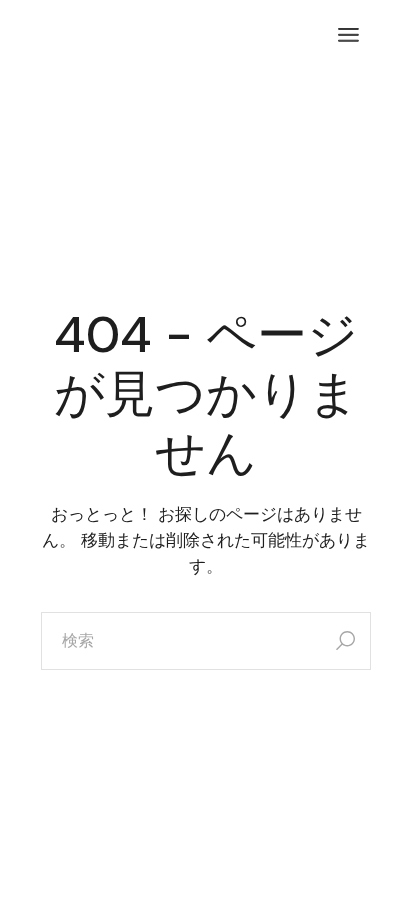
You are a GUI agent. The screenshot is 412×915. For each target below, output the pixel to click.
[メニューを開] (348, 35)
